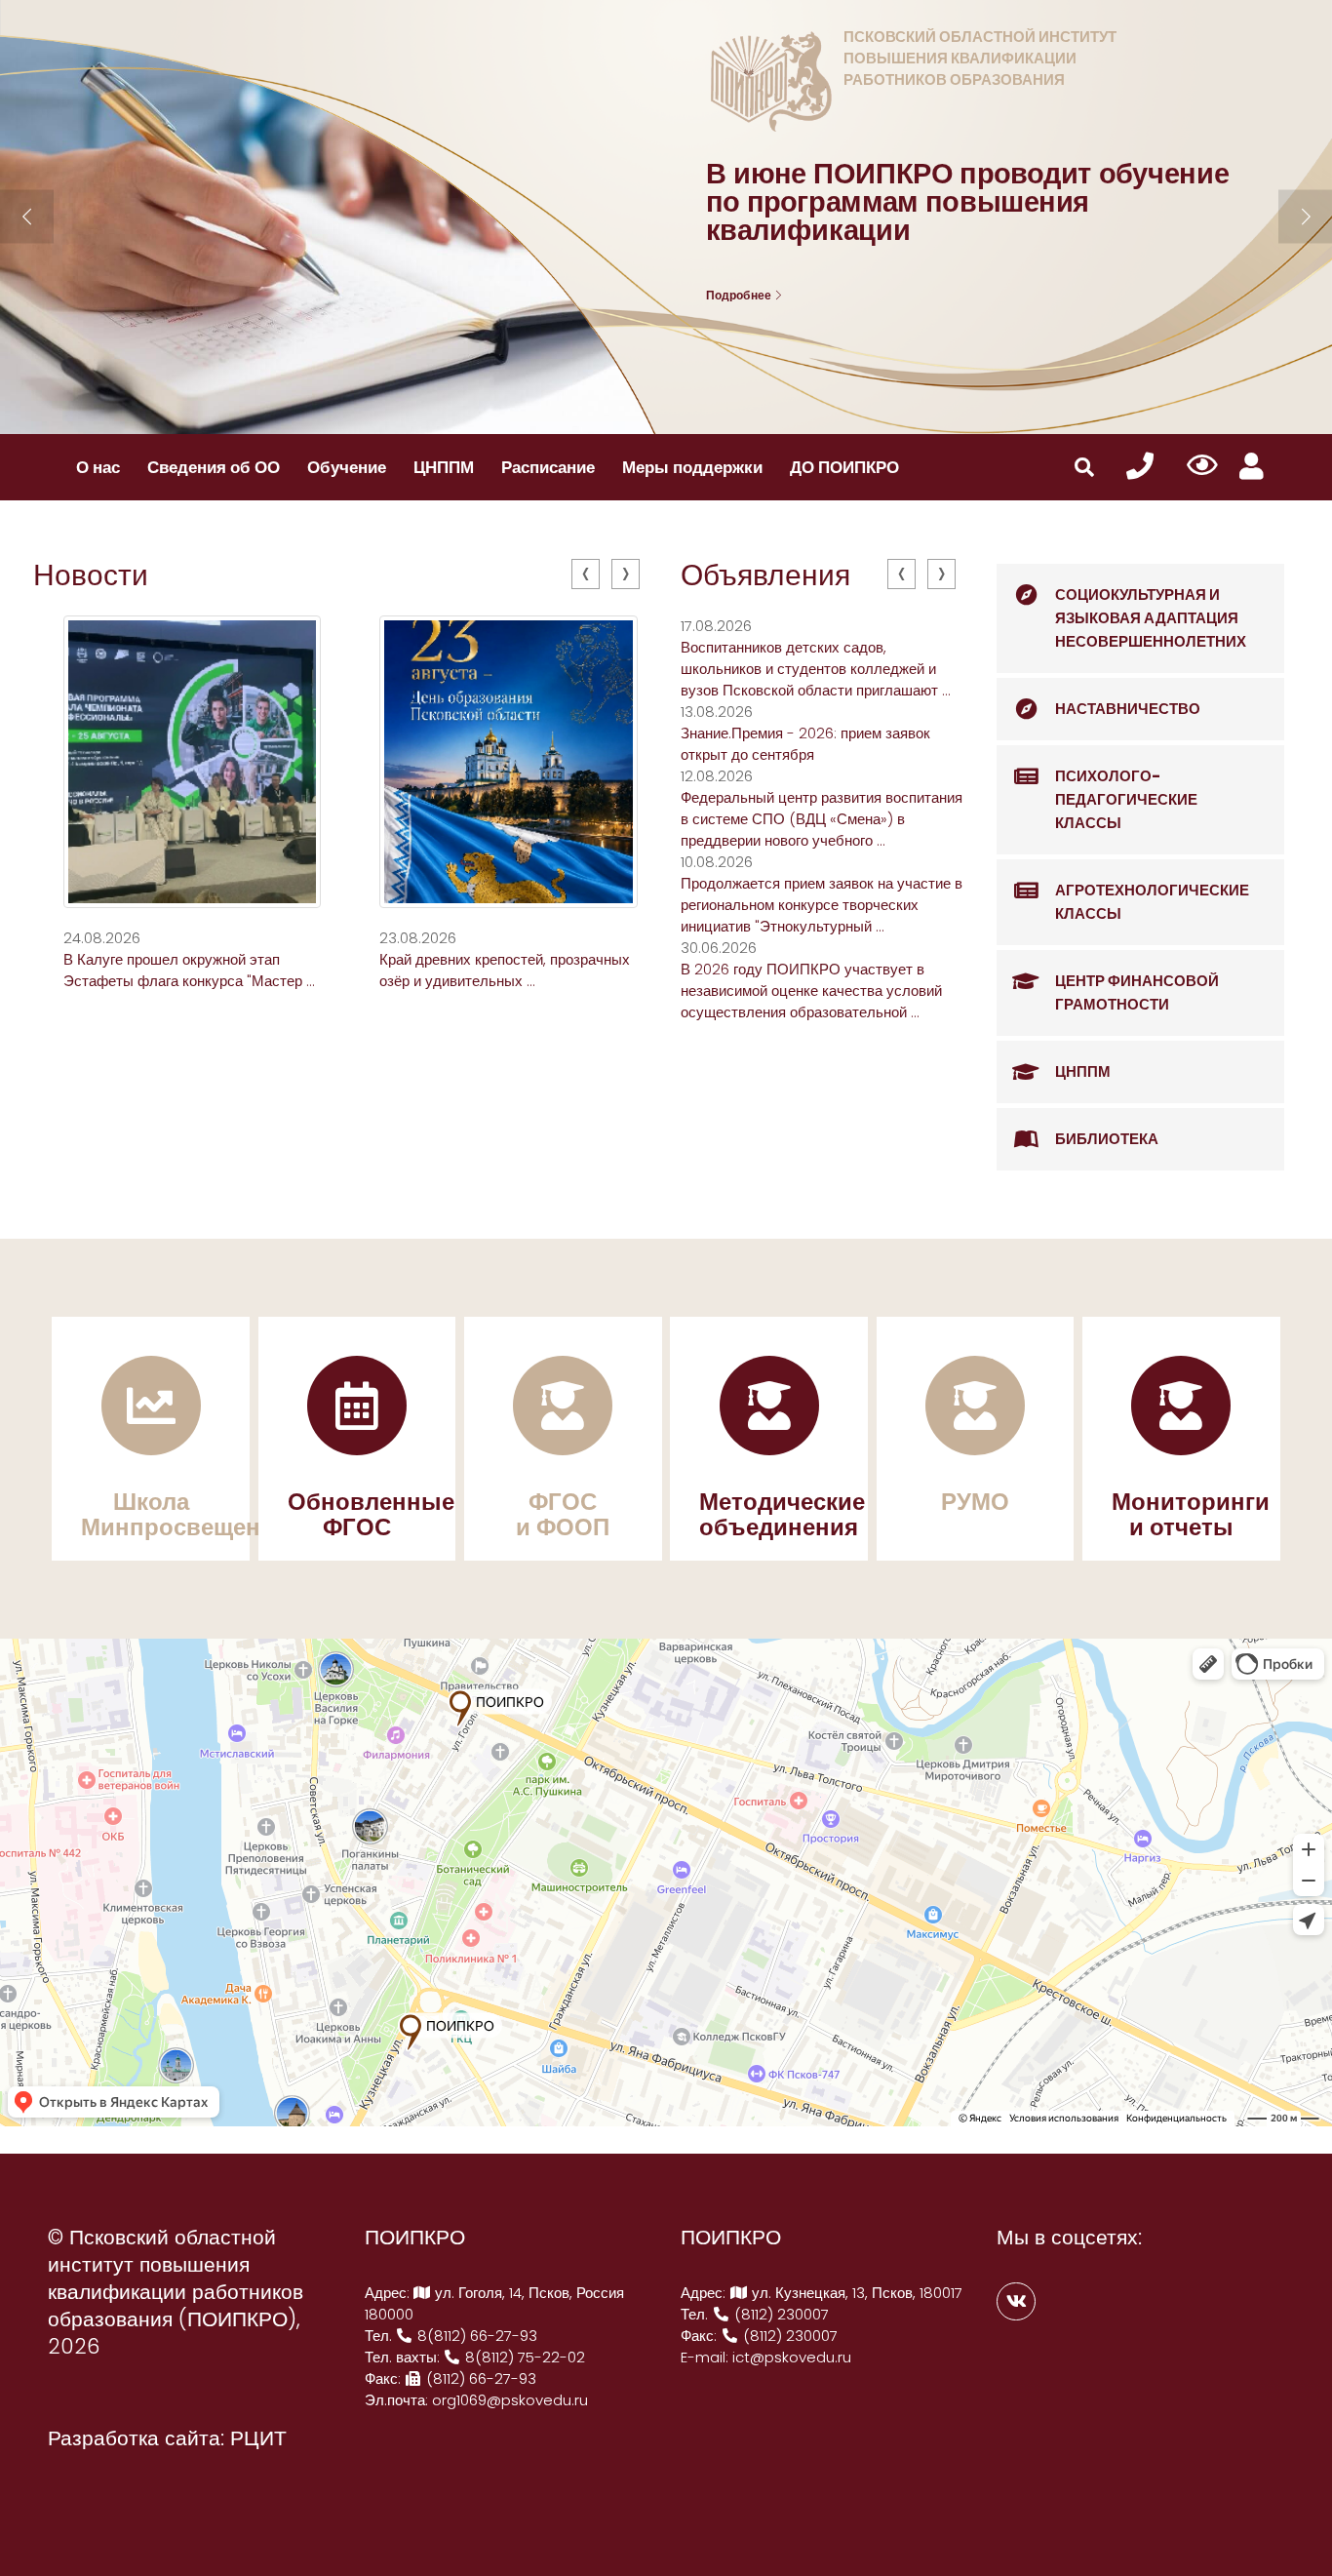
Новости (91, 575)
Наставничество (1128, 709)
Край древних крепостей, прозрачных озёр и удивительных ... (505, 970)
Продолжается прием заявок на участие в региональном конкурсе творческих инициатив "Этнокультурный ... (822, 905)
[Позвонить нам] (1140, 467)
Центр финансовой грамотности (1137, 992)
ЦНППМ (444, 467)
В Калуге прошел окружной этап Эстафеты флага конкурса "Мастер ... (189, 970)
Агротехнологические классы (1152, 902)
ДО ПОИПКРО (844, 467)
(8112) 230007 (780, 2314)
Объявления (765, 575)
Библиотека (1107, 1139)
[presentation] (586, 574)
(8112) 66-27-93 (479, 2378)
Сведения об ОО (214, 467)
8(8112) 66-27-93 (475, 2336)
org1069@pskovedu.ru (510, 2400)
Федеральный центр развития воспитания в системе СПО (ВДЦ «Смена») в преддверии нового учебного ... (822, 819)
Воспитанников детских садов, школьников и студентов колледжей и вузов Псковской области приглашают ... (816, 669)
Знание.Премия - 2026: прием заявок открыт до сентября (805, 744)
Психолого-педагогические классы (1126, 799)
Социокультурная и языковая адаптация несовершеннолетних (1151, 618)
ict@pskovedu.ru (792, 2357)
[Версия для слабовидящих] (1203, 466)
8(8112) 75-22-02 (523, 2357)
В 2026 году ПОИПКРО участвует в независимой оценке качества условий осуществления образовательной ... (811, 991)
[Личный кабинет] (1252, 467)
